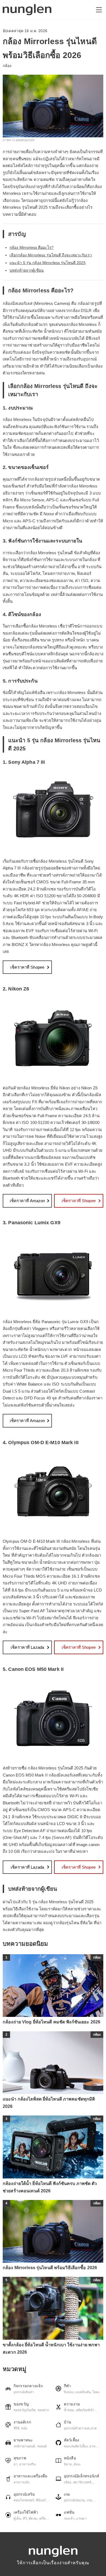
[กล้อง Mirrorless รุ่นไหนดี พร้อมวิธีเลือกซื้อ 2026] (53, 2231)
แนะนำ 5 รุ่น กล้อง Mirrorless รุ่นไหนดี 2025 (48, 263)
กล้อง (7, 66)
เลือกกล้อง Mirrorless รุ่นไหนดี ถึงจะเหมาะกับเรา (51, 255)
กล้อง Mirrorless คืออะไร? (32, 247)
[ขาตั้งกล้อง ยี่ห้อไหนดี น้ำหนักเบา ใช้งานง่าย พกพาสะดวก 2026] (53, 2308)
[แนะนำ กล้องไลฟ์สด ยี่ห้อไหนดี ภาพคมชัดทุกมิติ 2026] (53, 2063)
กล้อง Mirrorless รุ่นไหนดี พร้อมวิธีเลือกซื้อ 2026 (50, 2268)
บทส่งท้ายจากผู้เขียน (27, 270)
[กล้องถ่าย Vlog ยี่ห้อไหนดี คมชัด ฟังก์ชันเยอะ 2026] (53, 1986)
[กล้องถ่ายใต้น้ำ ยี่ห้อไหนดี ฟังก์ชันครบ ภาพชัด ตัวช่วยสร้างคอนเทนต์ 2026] (53, 2147)
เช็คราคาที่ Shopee (27, 967)
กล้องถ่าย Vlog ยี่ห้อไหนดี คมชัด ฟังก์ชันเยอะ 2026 (52, 2022)
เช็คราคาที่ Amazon (27, 1201)
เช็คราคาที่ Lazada (27, 1647)
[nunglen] (27, 10)
